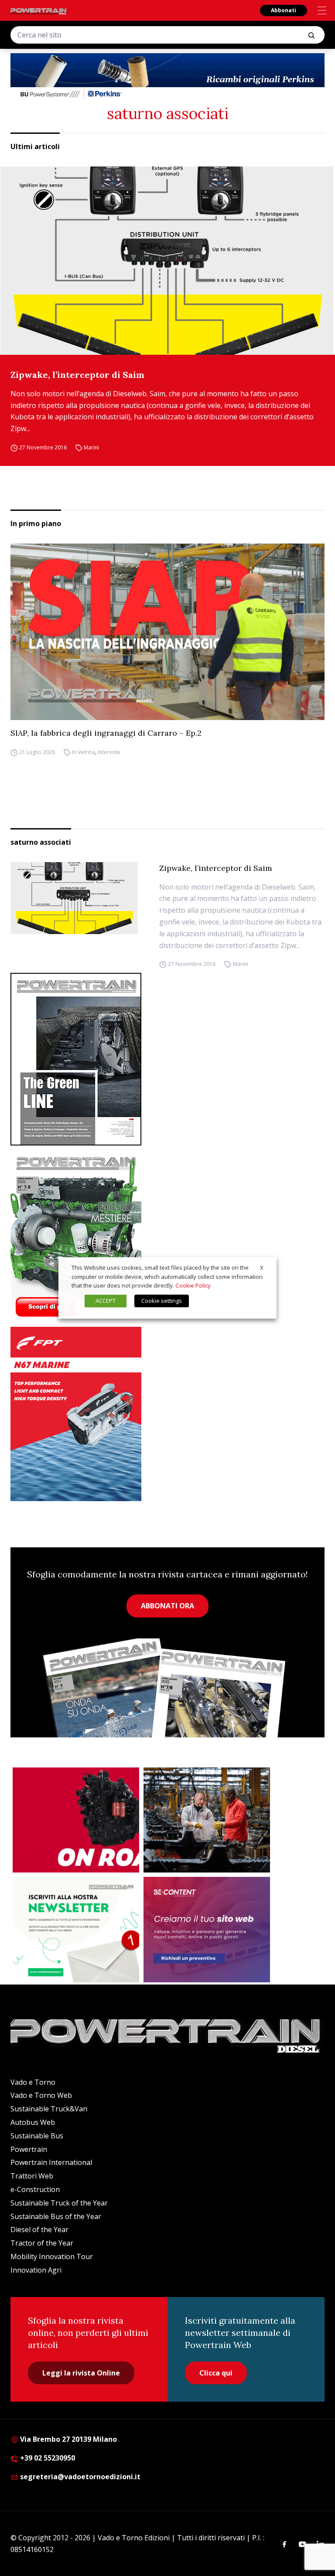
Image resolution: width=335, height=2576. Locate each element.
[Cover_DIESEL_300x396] (167, 1236)
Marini (91, 447)
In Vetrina (84, 752)
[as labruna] (76, 1820)
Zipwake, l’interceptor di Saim (77, 375)
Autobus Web (33, 2122)
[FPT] (167, 1414)
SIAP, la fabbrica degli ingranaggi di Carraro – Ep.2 (106, 733)
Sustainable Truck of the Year (59, 2203)
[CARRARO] (207, 1820)
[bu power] (167, 77)
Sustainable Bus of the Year (56, 2216)
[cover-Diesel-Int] (167, 1059)
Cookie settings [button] (162, 1301)
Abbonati (284, 10)
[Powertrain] (39, 11)
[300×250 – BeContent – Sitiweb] (207, 1930)
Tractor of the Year (42, 2243)
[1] (76, 1930)
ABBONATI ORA (167, 1606)
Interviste (109, 752)
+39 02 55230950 (47, 2458)
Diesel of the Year (39, 2229)
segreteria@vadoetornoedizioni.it (79, 2477)
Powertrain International (51, 2162)
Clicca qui (216, 2373)
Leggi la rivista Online (81, 2373)
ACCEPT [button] (106, 1301)
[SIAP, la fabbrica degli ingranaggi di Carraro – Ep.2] (167, 632)
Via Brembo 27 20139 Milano (68, 2439)
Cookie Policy (193, 1286)
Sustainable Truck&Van (49, 2109)
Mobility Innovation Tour (52, 2257)
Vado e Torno (33, 2082)
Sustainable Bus (37, 2136)
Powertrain (29, 2149)
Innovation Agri (36, 2270)
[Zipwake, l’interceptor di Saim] (167, 261)
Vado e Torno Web (41, 2095)
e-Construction (35, 2189)
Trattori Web (32, 2176)
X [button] (262, 1268)
